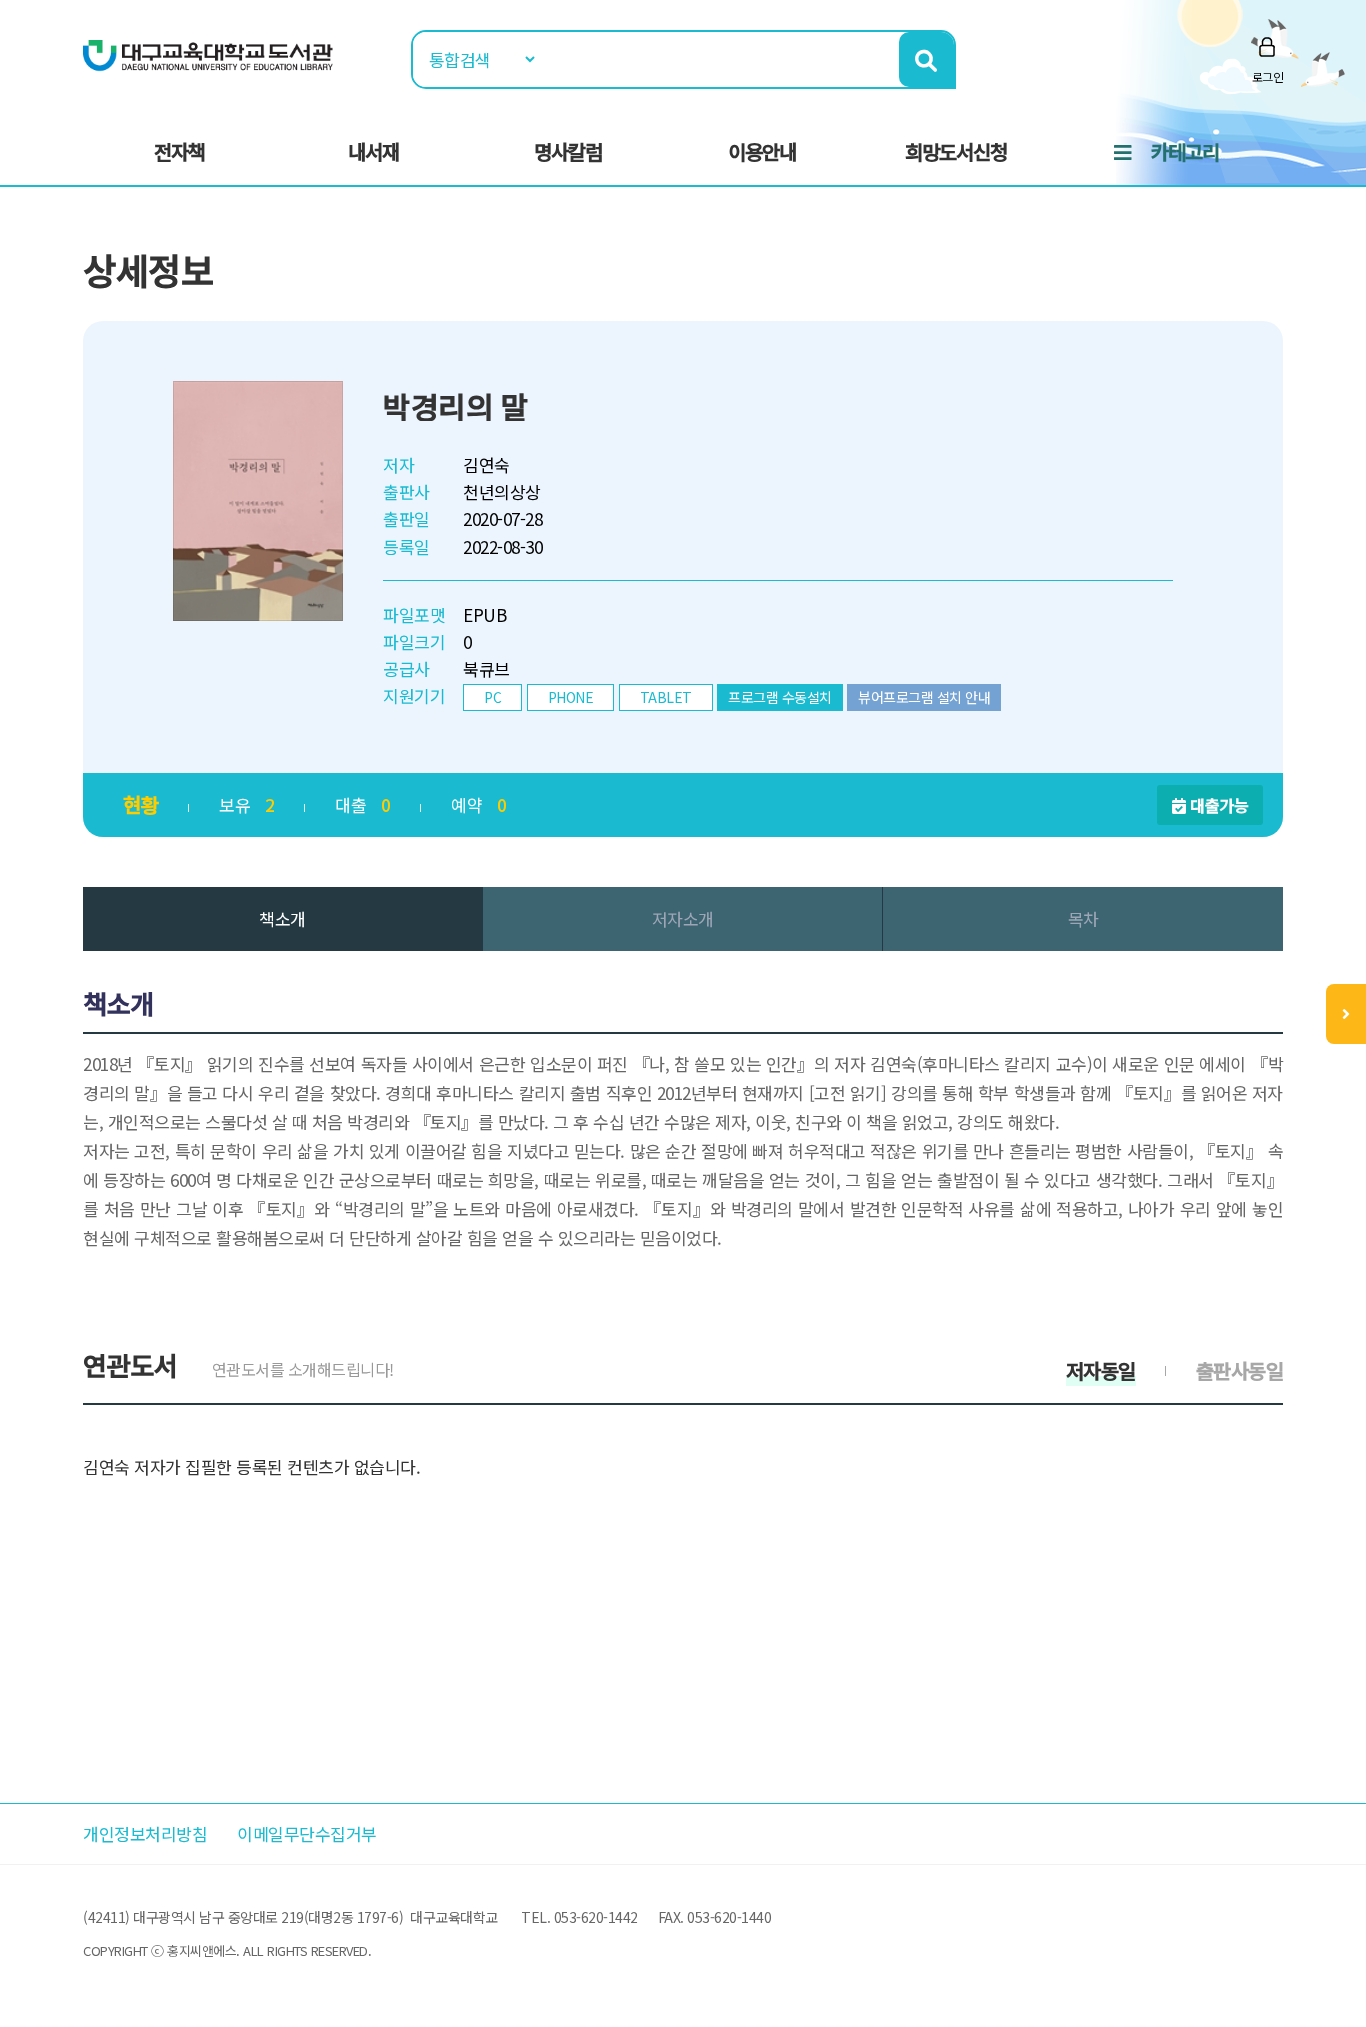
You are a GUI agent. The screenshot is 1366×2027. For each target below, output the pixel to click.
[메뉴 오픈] (1346, 1014)
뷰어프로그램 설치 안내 (924, 697)
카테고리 (1185, 151)
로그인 (1268, 76)
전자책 (179, 151)
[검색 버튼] (926, 59)
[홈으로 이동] (208, 53)
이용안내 (762, 151)
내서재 (373, 151)
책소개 (282, 918)
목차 (1083, 918)
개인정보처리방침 (145, 1833)
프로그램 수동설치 (780, 697)
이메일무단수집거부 (307, 1833)
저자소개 (683, 918)
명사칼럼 (568, 151)
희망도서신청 (956, 151)
